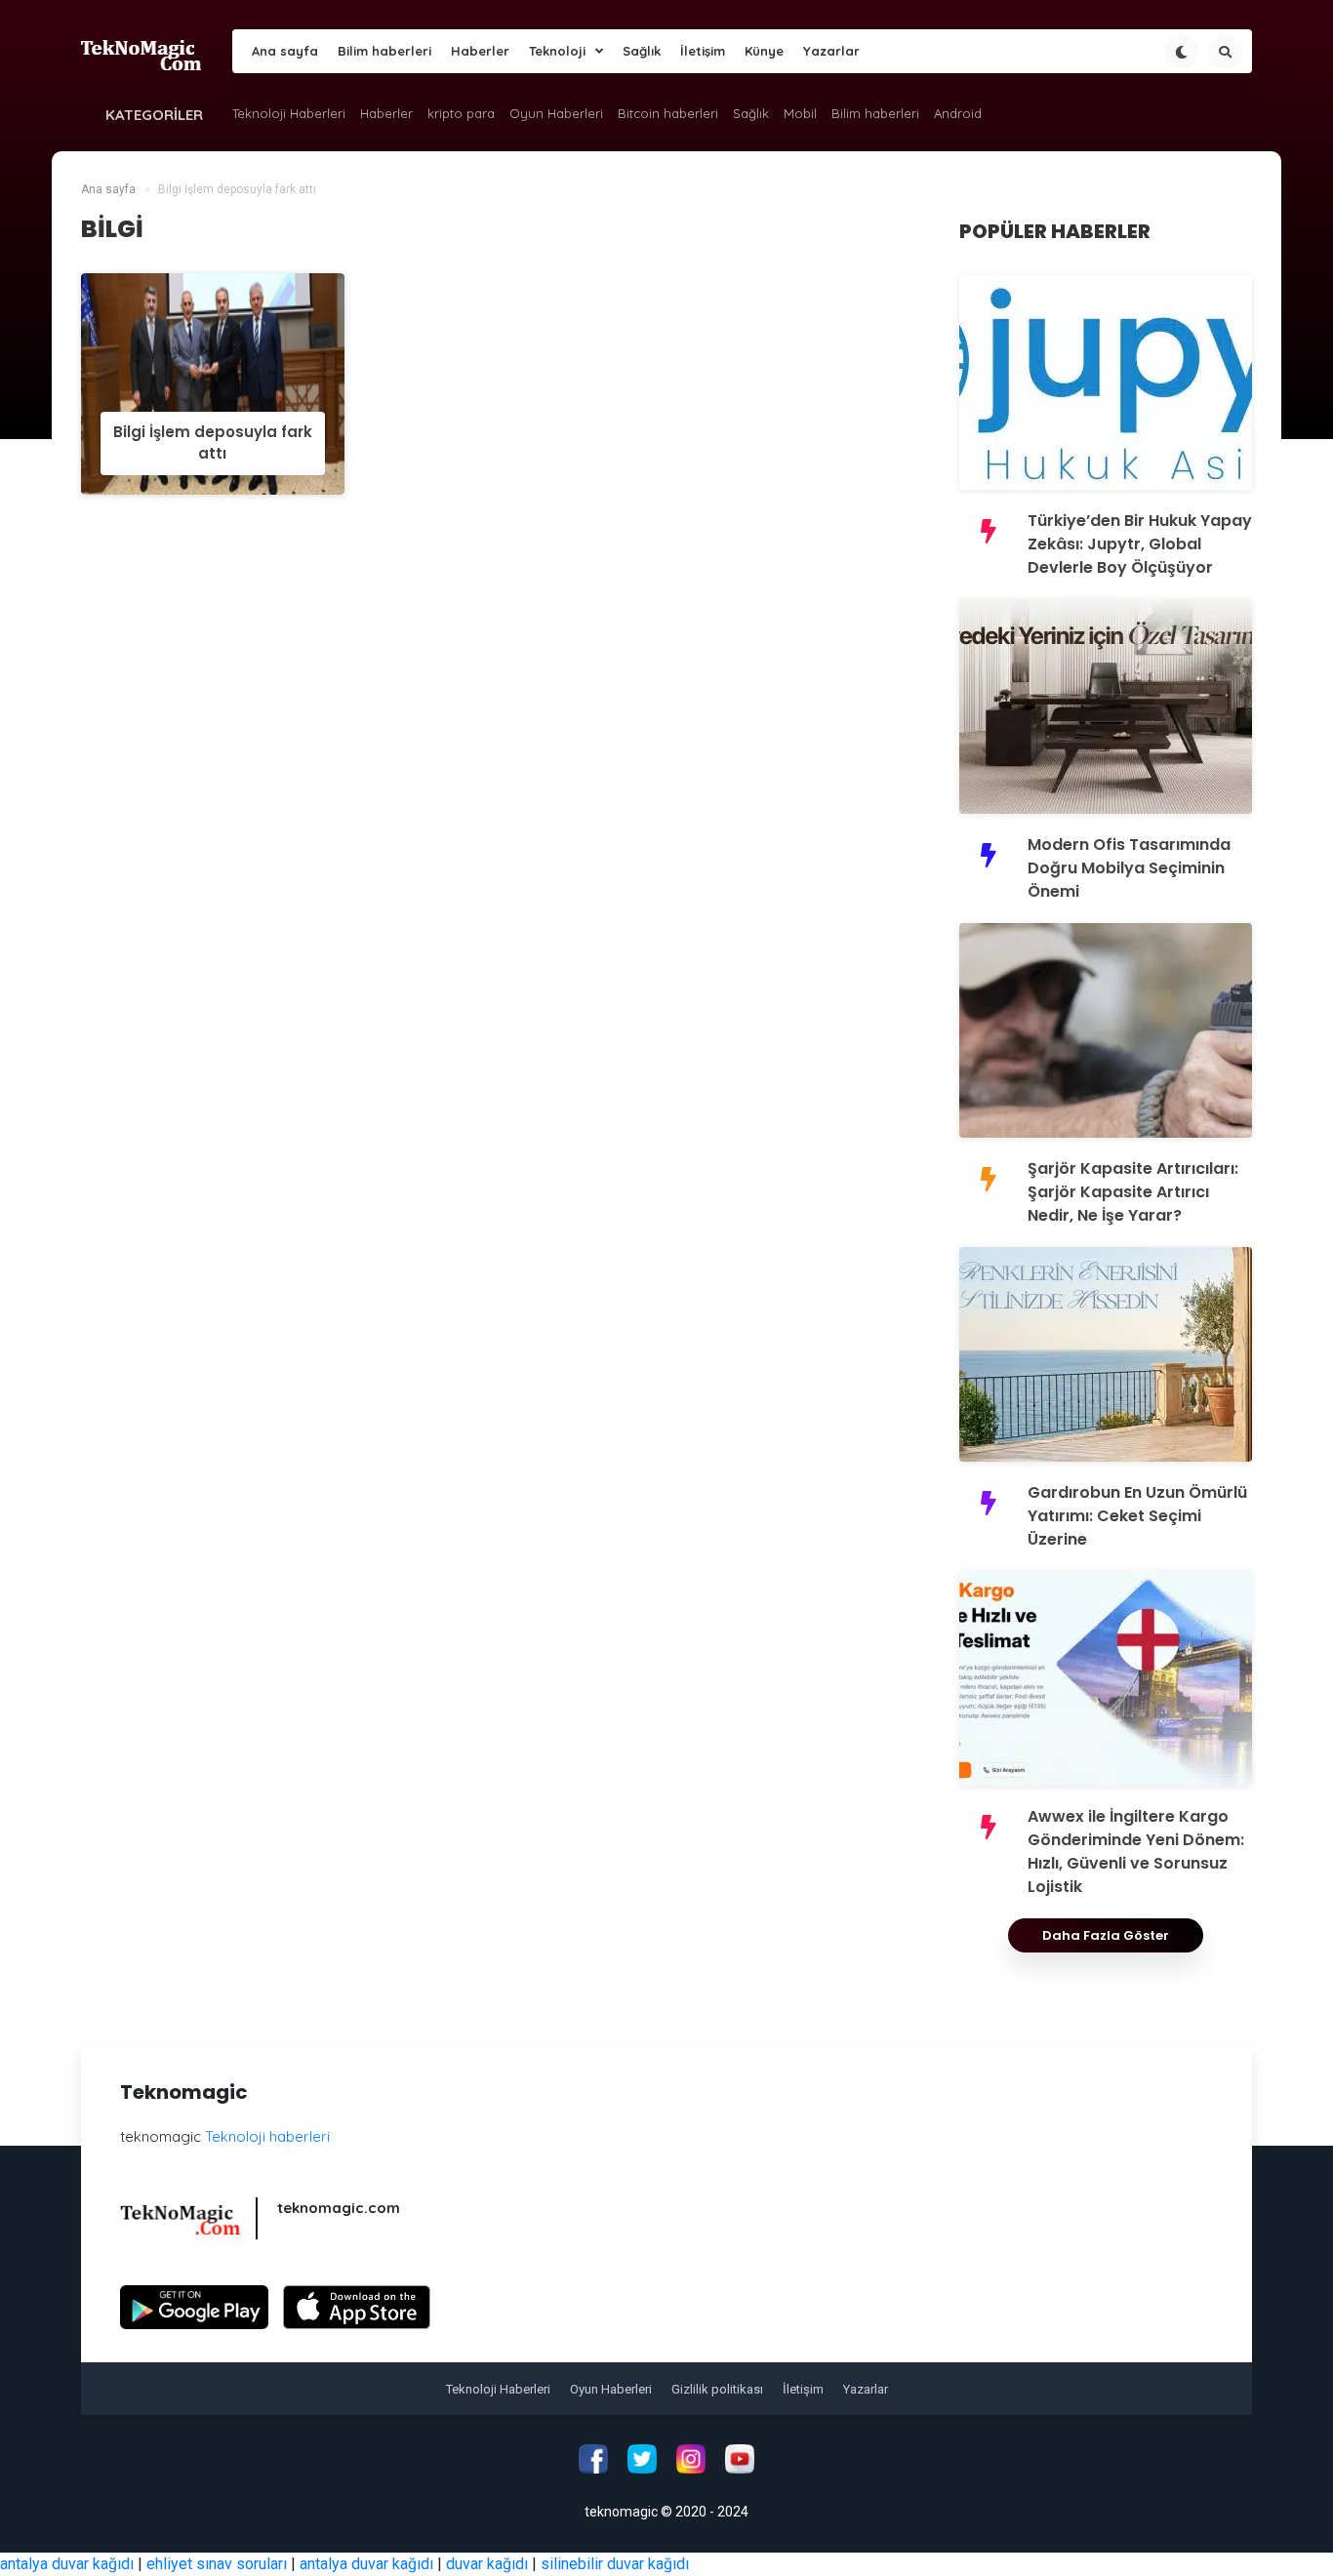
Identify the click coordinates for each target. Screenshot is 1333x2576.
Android (958, 113)
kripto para (461, 113)
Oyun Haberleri (556, 113)
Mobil (800, 113)
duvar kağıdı (487, 2564)
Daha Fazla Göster (1106, 1935)
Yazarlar (831, 51)
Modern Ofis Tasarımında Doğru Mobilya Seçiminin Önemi (1129, 868)
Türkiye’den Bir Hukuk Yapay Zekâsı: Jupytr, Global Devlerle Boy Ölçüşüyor (1140, 544)
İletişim (703, 51)
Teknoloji (557, 51)
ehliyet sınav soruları (217, 2564)
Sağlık (642, 51)
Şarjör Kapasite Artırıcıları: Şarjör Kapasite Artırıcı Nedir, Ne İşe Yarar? (1133, 1192)
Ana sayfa (285, 51)
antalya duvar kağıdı (67, 2564)
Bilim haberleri (384, 51)
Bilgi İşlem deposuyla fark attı (213, 443)
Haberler (480, 51)
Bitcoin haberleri (668, 113)
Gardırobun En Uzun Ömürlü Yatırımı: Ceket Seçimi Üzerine (1137, 1516)
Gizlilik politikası (717, 2389)
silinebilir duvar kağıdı (615, 2564)
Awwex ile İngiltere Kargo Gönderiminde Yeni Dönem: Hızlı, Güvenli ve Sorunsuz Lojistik (1136, 1851)
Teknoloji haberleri (267, 2136)
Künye (764, 51)
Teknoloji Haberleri (289, 113)
